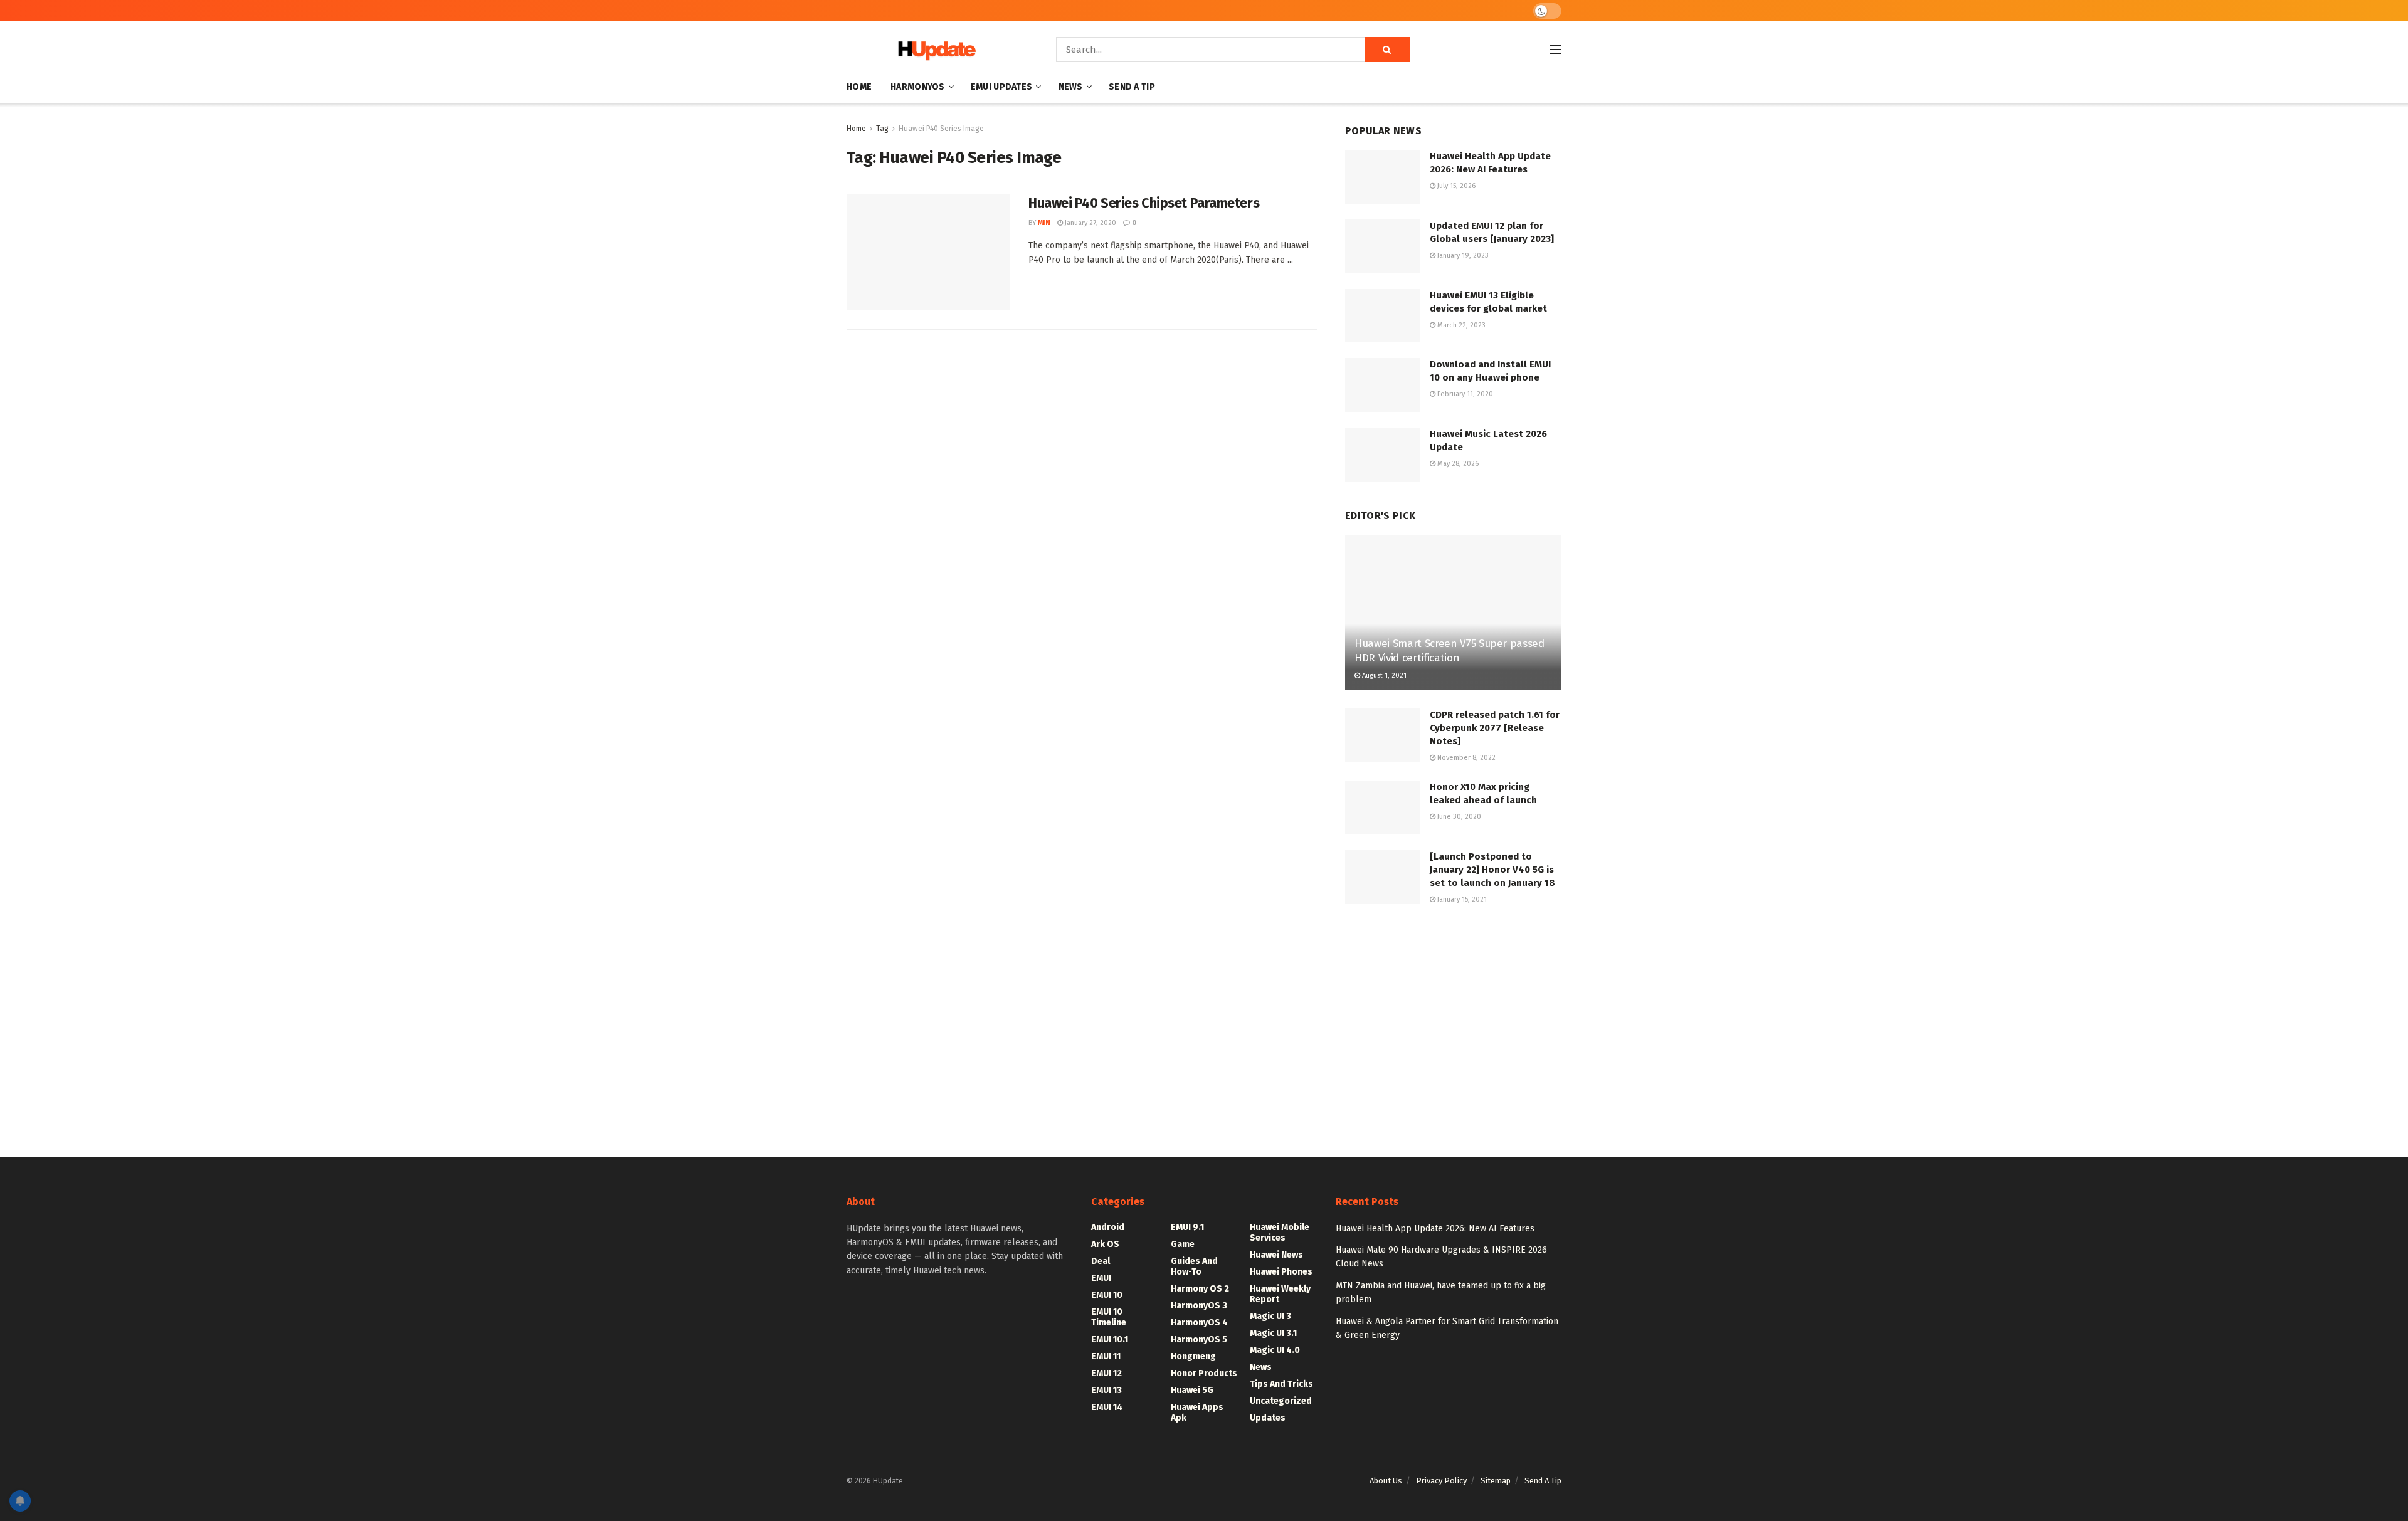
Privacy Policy (1441, 1481)
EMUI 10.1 (1110, 1339)
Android (1108, 1227)
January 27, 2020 (1090, 223)
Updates (1268, 1418)
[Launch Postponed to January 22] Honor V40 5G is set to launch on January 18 (1492, 870)
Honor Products (1204, 1373)
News (1071, 87)
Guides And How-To (1194, 1266)
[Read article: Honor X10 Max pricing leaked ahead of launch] (1383, 808)
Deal (1101, 1261)
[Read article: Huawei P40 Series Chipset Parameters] (928, 252)
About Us (1386, 1481)
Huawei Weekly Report (1280, 1294)
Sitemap (1496, 1481)
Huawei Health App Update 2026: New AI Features (1435, 1229)
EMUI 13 (1106, 1390)
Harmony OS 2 (1200, 1289)
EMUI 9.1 (1187, 1227)
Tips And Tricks (1281, 1384)
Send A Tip (1132, 87)
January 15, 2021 (1461, 899)
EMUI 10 (1107, 1295)
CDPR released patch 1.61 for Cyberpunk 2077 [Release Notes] (1495, 728)
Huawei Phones (1281, 1272)
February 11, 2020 (1464, 394)
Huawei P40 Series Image (941, 129)
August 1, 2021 (1383, 676)
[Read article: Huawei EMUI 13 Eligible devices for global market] (1383, 316)
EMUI (1101, 1278)
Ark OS (1105, 1244)
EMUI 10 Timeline (1109, 1317)
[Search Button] (1388, 50)
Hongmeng (1193, 1356)
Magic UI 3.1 (1273, 1333)
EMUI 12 (1106, 1373)
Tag (882, 129)
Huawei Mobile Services (1280, 1233)
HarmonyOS (918, 87)
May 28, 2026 (1457, 464)
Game (1183, 1244)
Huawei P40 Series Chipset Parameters (1144, 203)
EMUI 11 (1106, 1356)
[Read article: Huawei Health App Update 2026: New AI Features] (1383, 177)
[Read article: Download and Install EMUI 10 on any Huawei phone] (1383, 385)
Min (1044, 223)
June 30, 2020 (1458, 817)
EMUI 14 (1107, 1407)
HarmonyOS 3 (1199, 1306)
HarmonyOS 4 (1199, 1323)
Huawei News (1276, 1255)
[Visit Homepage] (934, 50)
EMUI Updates (1001, 87)
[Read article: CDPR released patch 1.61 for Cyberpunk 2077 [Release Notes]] (1383, 735)
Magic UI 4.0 (1275, 1350)
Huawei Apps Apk (1197, 1413)
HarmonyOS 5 (1199, 1339)
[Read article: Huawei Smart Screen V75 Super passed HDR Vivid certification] (1453, 612)
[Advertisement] (1453, 1019)
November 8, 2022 (1465, 758)
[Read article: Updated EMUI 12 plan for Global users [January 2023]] (1383, 246)
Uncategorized (1281, 1401)
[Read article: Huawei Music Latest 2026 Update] (1383, 455)
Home (859, 87)
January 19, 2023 (1462, 255)
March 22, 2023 (1460, 325)
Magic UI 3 (1270, 1316)
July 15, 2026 (1455, 186)
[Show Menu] (1556, 50)
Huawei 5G (1192, 1390)
